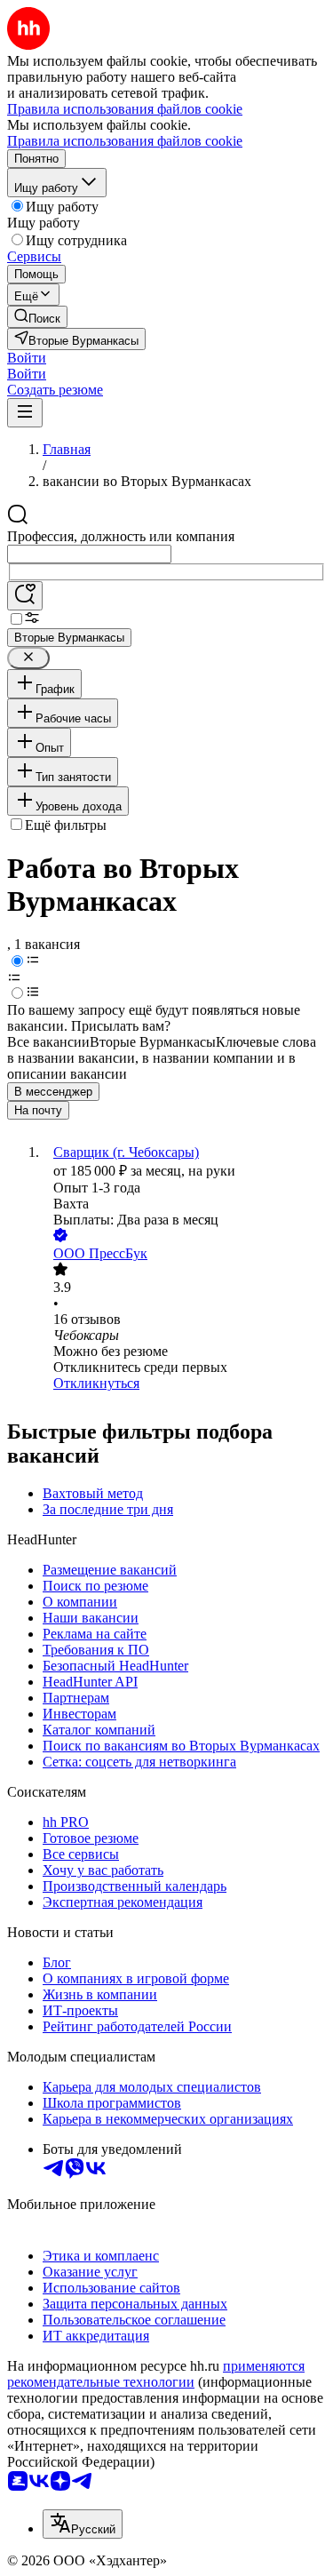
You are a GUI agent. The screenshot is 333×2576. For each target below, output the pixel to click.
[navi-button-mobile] (25, 413)
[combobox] (89, 554)
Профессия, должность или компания (121, 536)
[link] (37, 317)
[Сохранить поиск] (25, 596)
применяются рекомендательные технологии (156, 2374)
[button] (27, 358)
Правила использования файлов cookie (125, 141)
